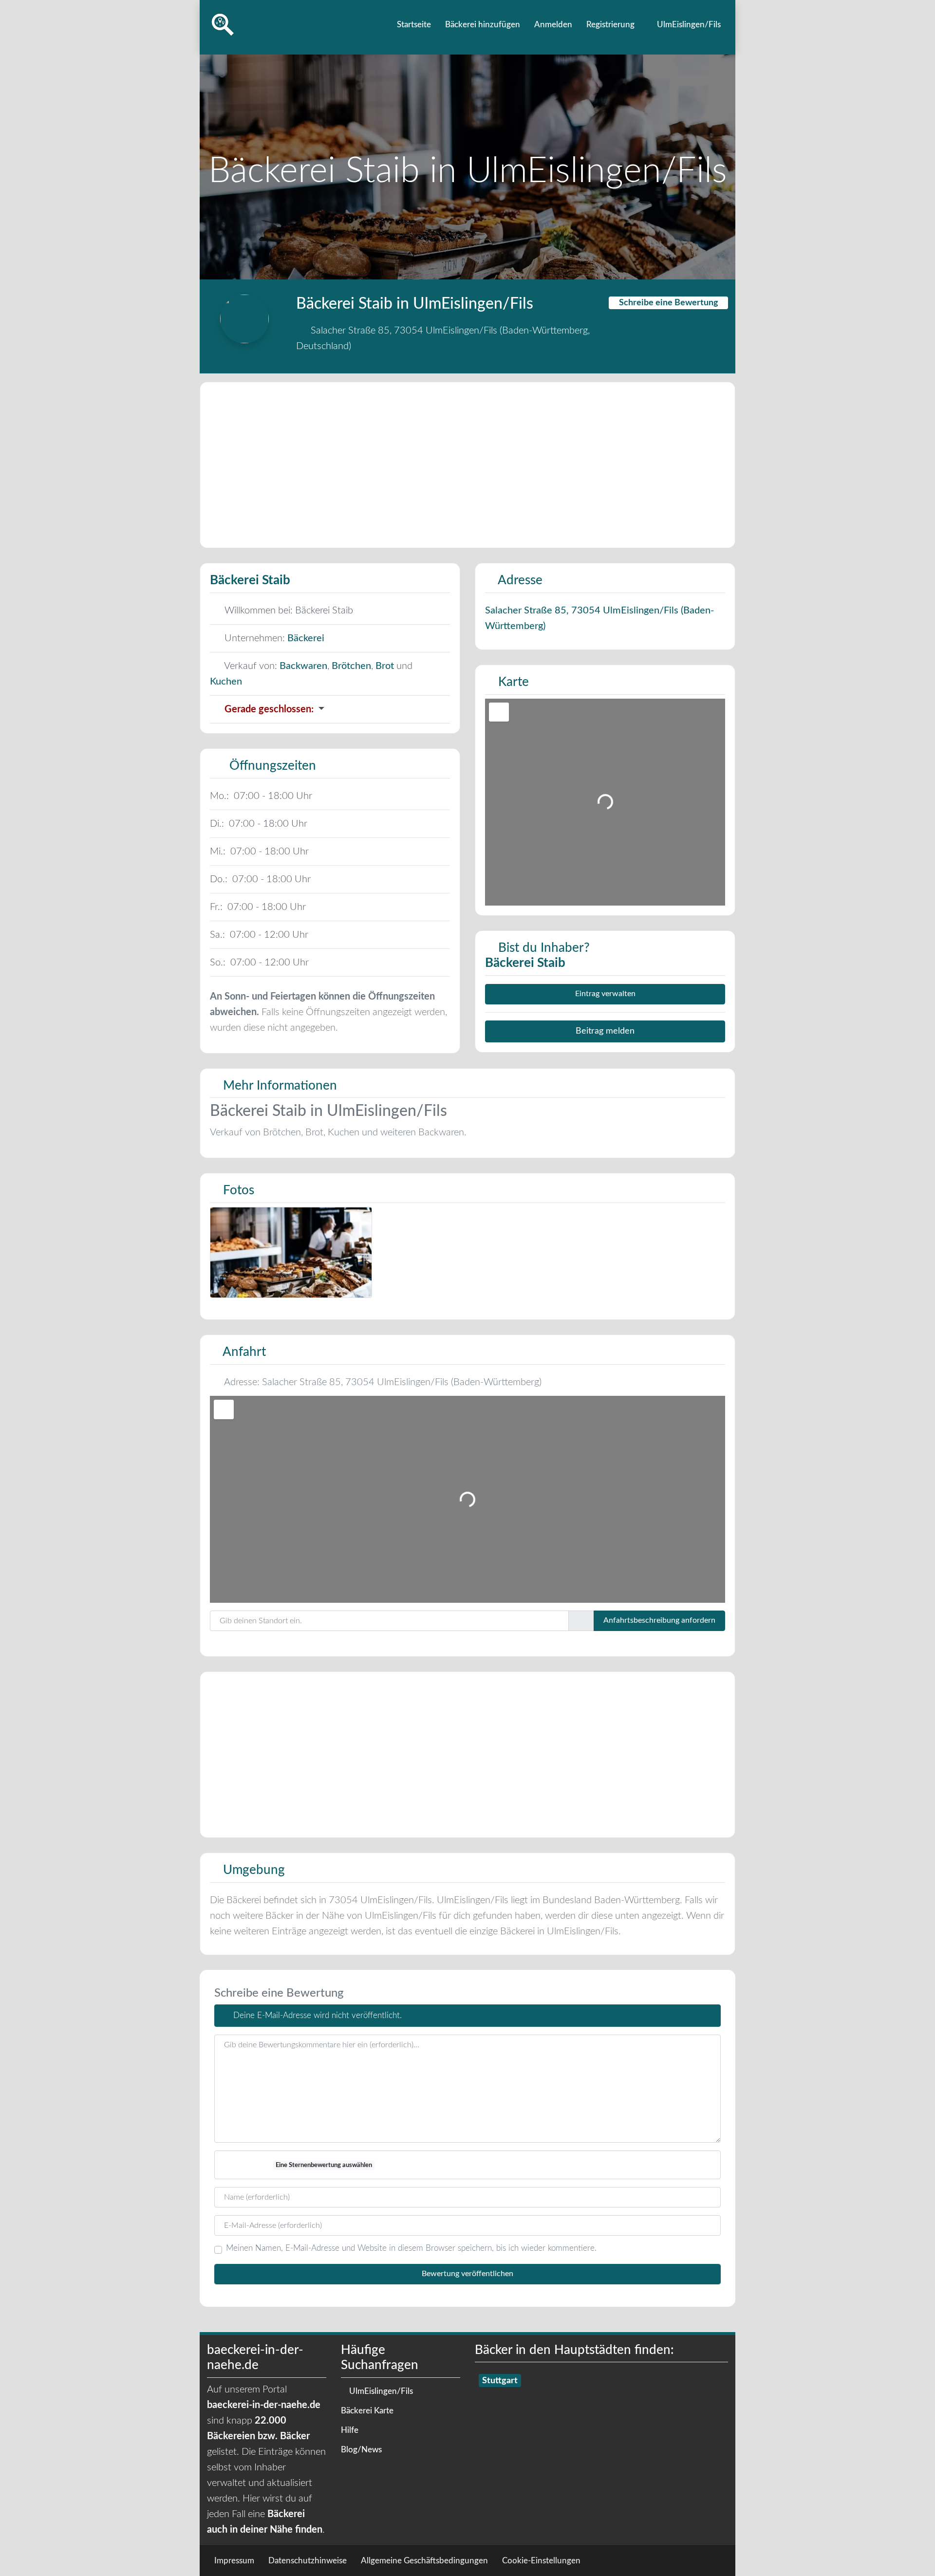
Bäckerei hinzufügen (483, 25)
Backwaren (303, 666)
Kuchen (226, 682)
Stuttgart (500, 2381)
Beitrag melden (605, 1031)
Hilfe (350, 2430)
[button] (325, 709)
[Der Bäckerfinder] (223, 24)
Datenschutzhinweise (308, 2561)
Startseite (414, 25)
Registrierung (610, 25)
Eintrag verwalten (605, 994)
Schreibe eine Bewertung (669, 303)
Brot (385, 666)
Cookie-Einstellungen (541, 2561)
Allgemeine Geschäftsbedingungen (424, 2561)
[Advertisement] (467, 465)
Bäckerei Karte (367, 2411)
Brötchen (351, 666)
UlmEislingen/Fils (688, 25)
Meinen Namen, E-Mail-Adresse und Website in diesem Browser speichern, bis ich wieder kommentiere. (411, 2248)
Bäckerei (306, 638)
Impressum (234, 2561)
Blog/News (361, 2450)
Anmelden (553, 25)
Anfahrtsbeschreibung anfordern (659, 1620)
